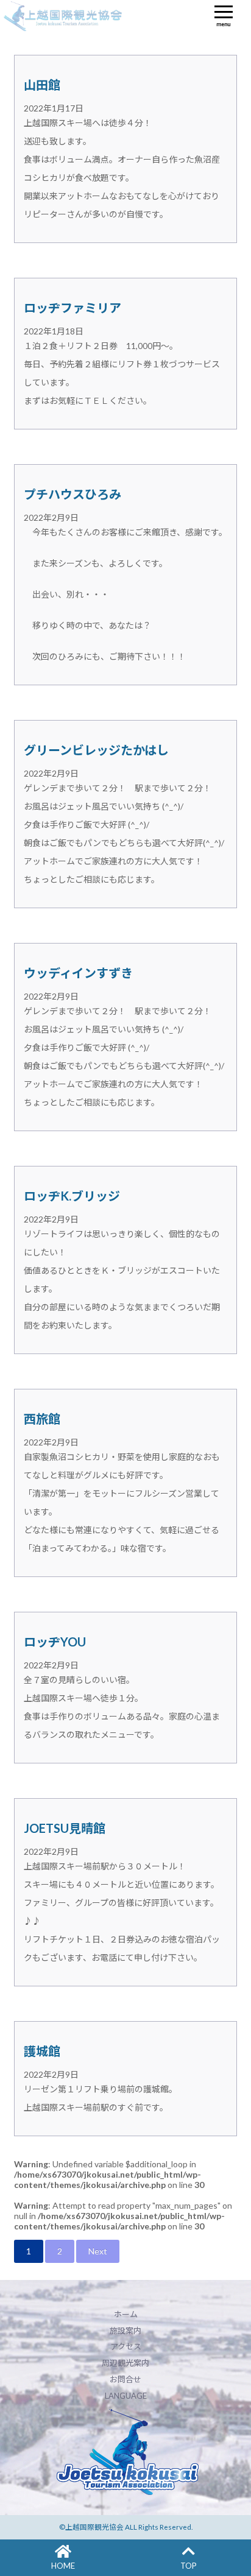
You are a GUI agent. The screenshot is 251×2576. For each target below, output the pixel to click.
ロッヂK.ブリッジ (72, 1196)
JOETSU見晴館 (65, 1828)
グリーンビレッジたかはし (96, 750)
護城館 (42, 2051)
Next (98, 2251)
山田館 (42, 85)
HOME (63, 2566)
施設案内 (125, 2331)
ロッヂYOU (55, 1642)
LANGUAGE (126, 2396)
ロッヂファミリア (72, 308)
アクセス (126, 2346)
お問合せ (125, 2379)
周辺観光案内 (125, 2363)
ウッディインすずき (78, 973)
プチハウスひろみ (72, 494)
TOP (189, 2566)
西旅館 (42, 1419)
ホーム (126, 2314)
